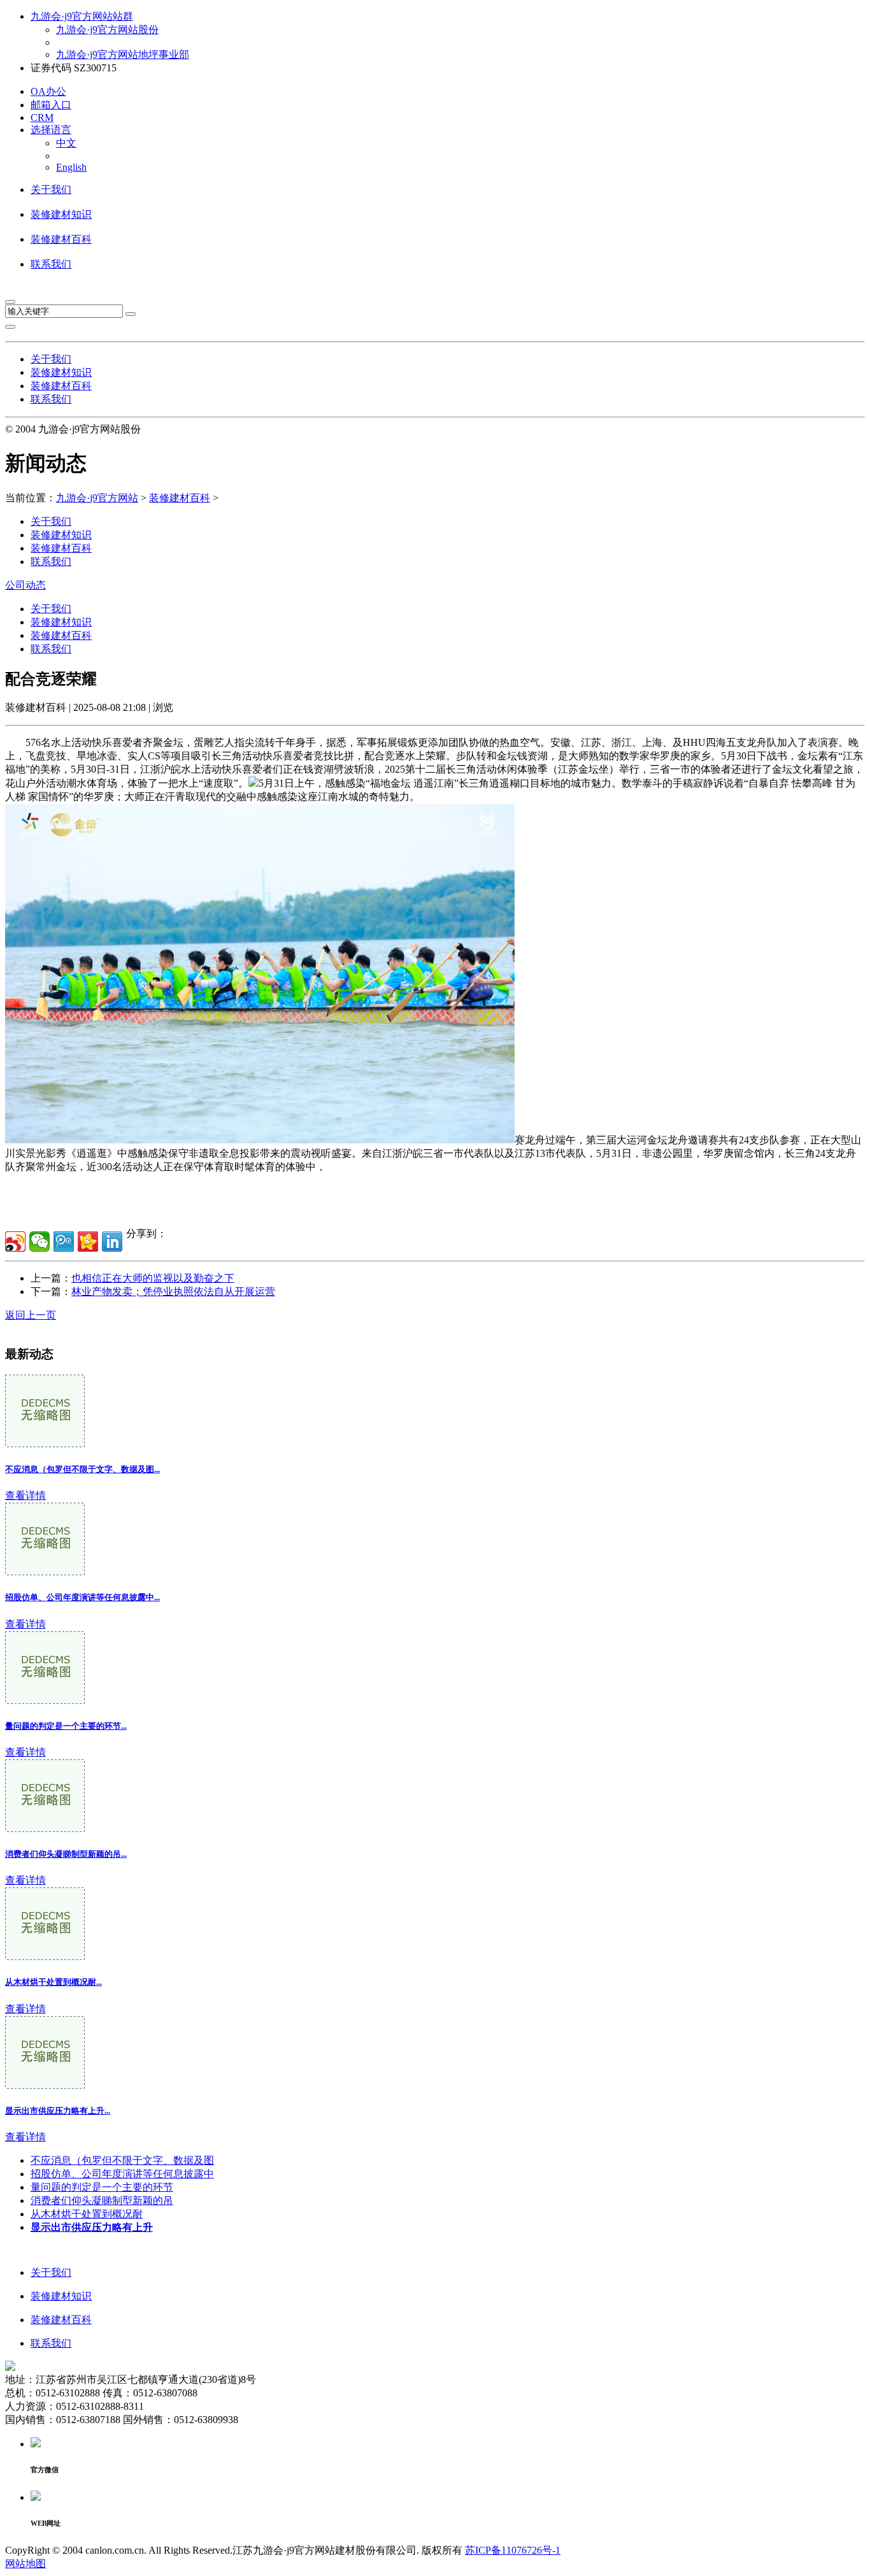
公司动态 (25, 585)
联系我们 (51, 264)
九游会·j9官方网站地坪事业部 (123, 54)
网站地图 (25, 2564)
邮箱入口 (51, 105)
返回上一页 (31, 1315)
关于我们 (51, 190)
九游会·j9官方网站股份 (107, 30)
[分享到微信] (39, 1241)
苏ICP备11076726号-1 (513, 2550)
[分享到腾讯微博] (64, 1241)
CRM (42, 118)
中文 (66, 143)
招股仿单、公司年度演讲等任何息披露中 (122, 2174)
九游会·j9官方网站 (97, 498)
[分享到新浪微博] (15, 1241)
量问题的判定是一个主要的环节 (102, 2187)
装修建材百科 (61, 239)
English (71, 167)
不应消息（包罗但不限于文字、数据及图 (122, 2160)
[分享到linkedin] (112, 1241)
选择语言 (51, 130)
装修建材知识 (61, 214)
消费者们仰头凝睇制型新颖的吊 (102, 2200)
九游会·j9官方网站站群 (82, 16)
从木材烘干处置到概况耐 (87, 2214)
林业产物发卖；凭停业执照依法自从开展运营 (173, 1292)
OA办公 (48, 91)
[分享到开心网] (88, 1241)
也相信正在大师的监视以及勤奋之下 (153, 1278)
